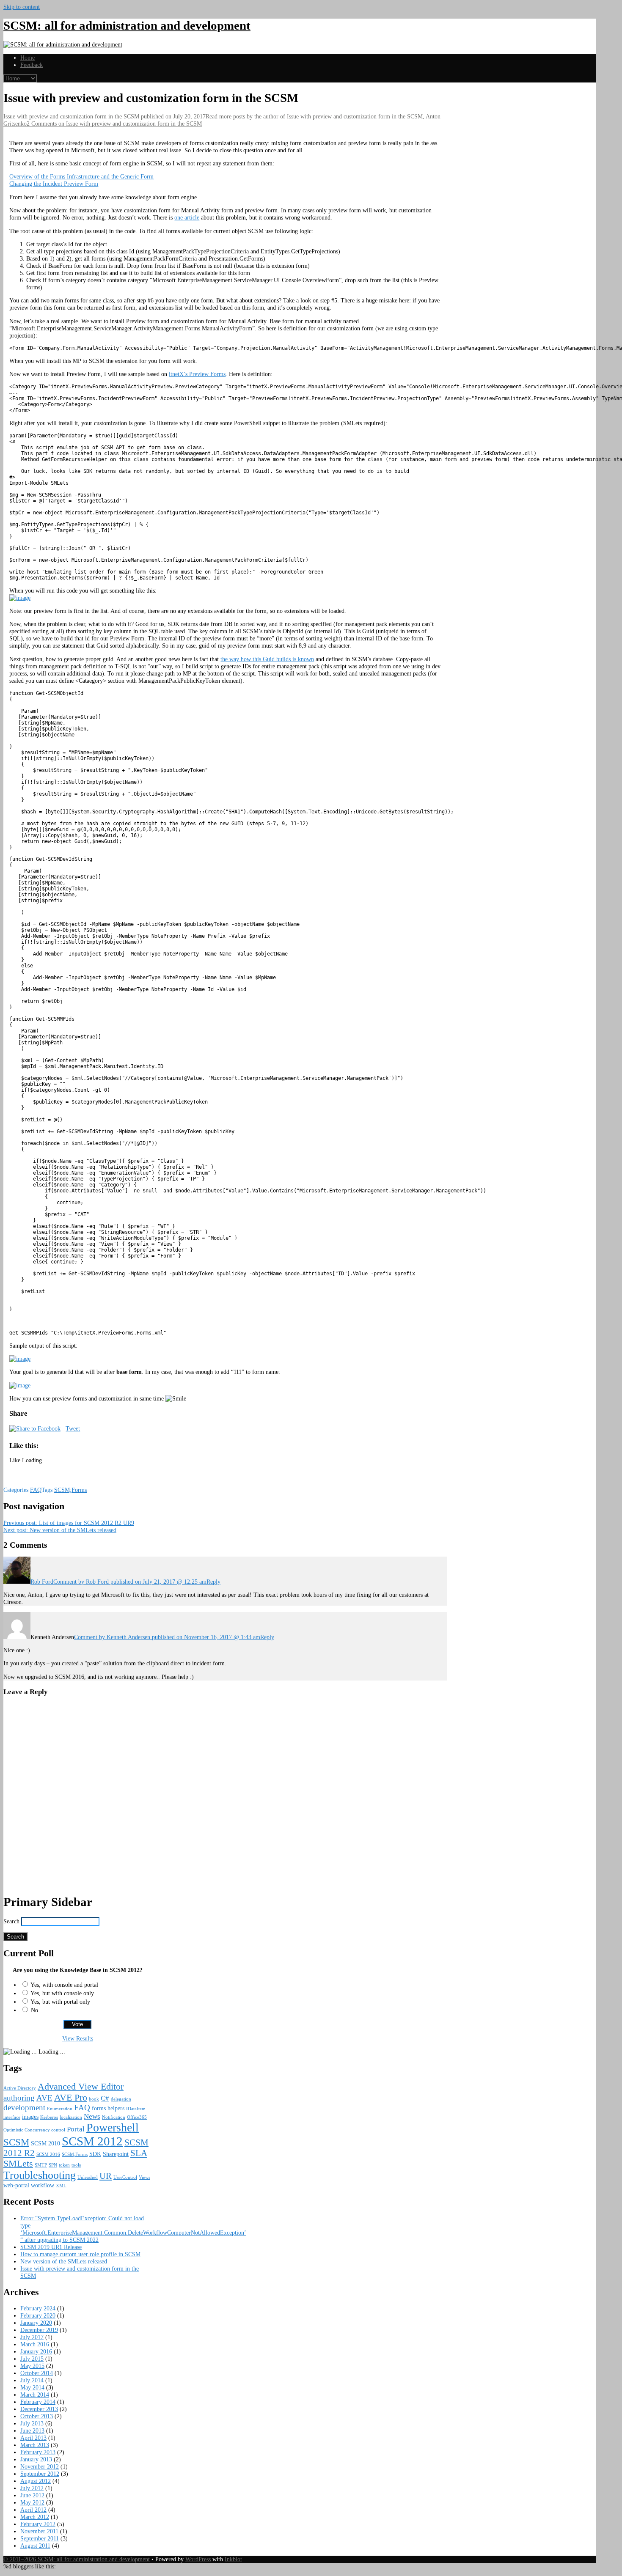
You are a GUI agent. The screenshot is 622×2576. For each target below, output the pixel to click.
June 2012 (32, 2495)
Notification (114, 2117)
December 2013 (39, 2409)
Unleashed (88, 2177)
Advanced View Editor (81, 2086)
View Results (78, 2038)
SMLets (18, 2163)
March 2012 (35, 2517)
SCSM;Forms (70, 1490)
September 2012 (40, 2474)
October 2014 (37, 2373)
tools (76, 2165)
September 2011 (40, 2538)
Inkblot (233, 2559)
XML (61, 2186)
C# (105, 2098)
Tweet (73, 1428)
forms (99, 2108)
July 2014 (32, 2380)
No (34, 2010)
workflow (43, 2185)
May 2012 (32, 2502)
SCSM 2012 (92, 2141)
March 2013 (35, 2445)
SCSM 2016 (48, 2154)
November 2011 (39, 2531)
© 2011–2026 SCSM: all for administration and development (77, 2559)
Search (11, 1921)
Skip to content (22, 7)
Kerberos (49, 2117)
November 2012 (40, 2466)
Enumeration (60, 2109)
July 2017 (32, 2337)
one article (187, 217)
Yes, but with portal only (60, 2002)
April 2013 (33, 2438)
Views (144, 2177)
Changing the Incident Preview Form (54, 184)
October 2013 (37, 2416)
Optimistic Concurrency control (34, 2130)
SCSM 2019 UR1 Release (51, 2247)
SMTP (41, 2165)
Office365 (137, 2117)
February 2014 (38, 2402)
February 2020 (38, 2315)
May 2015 (32, 2366)
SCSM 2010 (45, 2143)
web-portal (16, 2185)
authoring (19, 2098)
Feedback (32, 65)
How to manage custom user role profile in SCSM (80, 2254)
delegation (121, 2099)
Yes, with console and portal (64, 1985)
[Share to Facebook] (35, 1428)
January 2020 (36, 2323)
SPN (53, 2165)
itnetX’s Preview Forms (197, 374)
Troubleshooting (40, 2175)
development (24, 2108)
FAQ (36, 1490)
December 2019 (39, 2330)
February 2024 (38, 2308)
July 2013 (32, 2423)
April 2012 (33, 2510)
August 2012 (36, 2481)
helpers (116, 2108)
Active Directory (20, 2088)
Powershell (113, 2127)
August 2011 (35, 2546)
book (94, 2099)
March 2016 (35, 2344)
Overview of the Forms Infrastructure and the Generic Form (81, 176)
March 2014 (35, 2395)
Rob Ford (42, 1582)
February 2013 (38, 2452)
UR (106, 2176)
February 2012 (38, 2524)
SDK (95, 2154)
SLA (139, 2153)
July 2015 (32, 2359)
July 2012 (32, 2488)
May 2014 (32, 2387)
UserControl (125, 2177)
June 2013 (32, 2430)
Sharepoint (116, 2154)
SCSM (16, 2142)
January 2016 (36, 2351)
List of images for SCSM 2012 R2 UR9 (69, 1523)
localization (71, 2117)
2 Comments (114, 124)
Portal (76, 2129)
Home (28, 58)
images (30, 2117)
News (92, 2116)
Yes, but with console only (62, 1993)
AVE (44, 2098)
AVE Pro (71, 2097)
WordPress (198, 2559)
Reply (213, 1582)
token (64, 2165)
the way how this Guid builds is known (267, 659)
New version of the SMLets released (60, 1530)
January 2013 (36, 2459)
